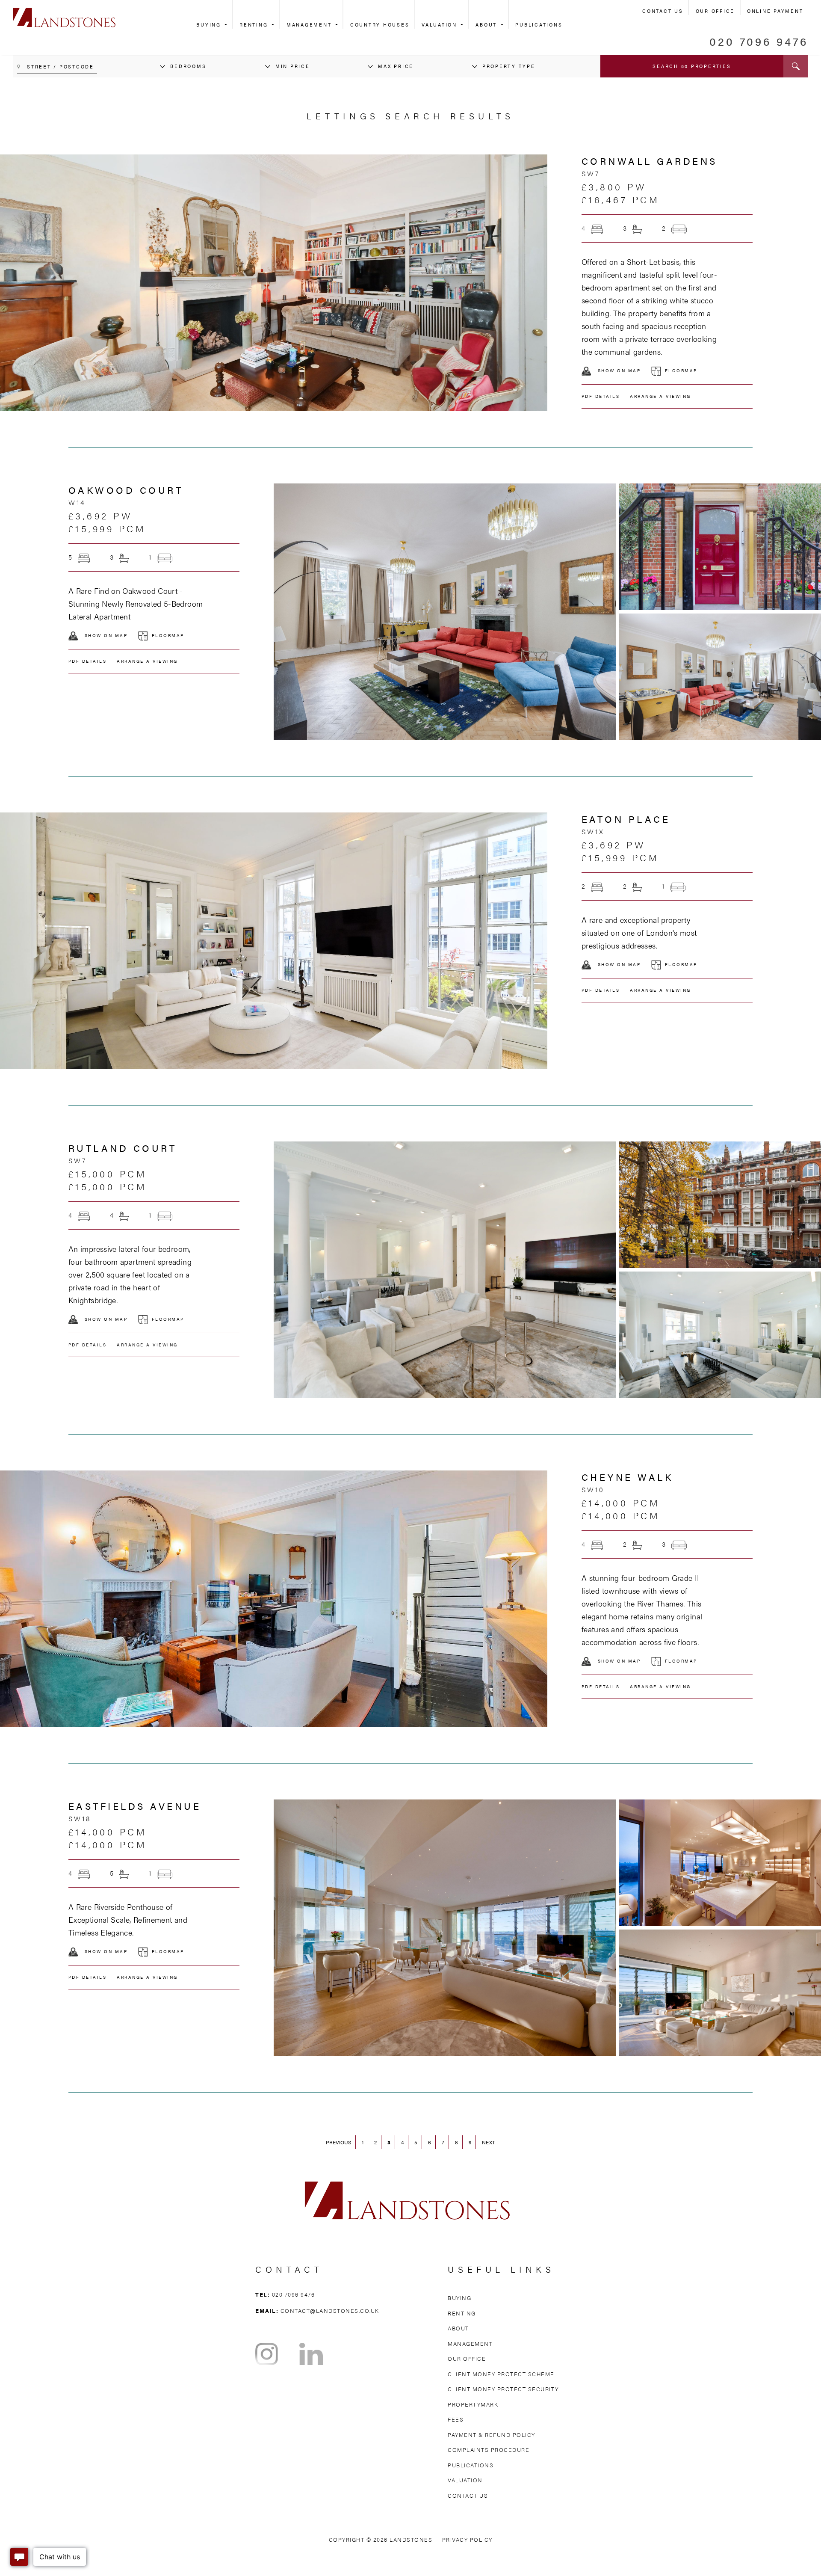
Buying (210, 25)
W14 (77, 502)
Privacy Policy (467, 2539)
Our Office (715, 11)
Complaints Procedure (489, 2450)
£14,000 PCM (621, 1515)
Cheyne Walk (628, 1477)
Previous (338, 2142)
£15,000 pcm (108, 1173)
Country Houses (380, 25)
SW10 (593, 1490)
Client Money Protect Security (503, 2389)
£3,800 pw (614, 186)
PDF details (601, 396)
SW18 (80, 1819)
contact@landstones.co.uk (330, 2311)
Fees (456, 2419)
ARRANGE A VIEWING (660, 396)
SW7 (591, 173)
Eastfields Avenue (135, 1806)
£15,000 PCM (108, 1186)
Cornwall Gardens (650, 161)
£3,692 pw (100, 515)
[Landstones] (64, 12)
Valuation (441, 25)
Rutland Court (123, 1148)
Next (489, 2142)
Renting (255, 25)
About (487, 25)
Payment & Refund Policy (492, 2435)
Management (310, 25)
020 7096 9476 (759, 41)
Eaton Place (626, 819)
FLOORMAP (681, 371)
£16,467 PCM (621, 199)
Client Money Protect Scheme (501, 2374)
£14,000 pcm (621, 1502)
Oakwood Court (126, 490)
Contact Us (663, 11)
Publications (539, 25)
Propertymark (473, 2404)
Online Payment (775, 11)
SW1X (593, 831)
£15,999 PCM (107, 528)
